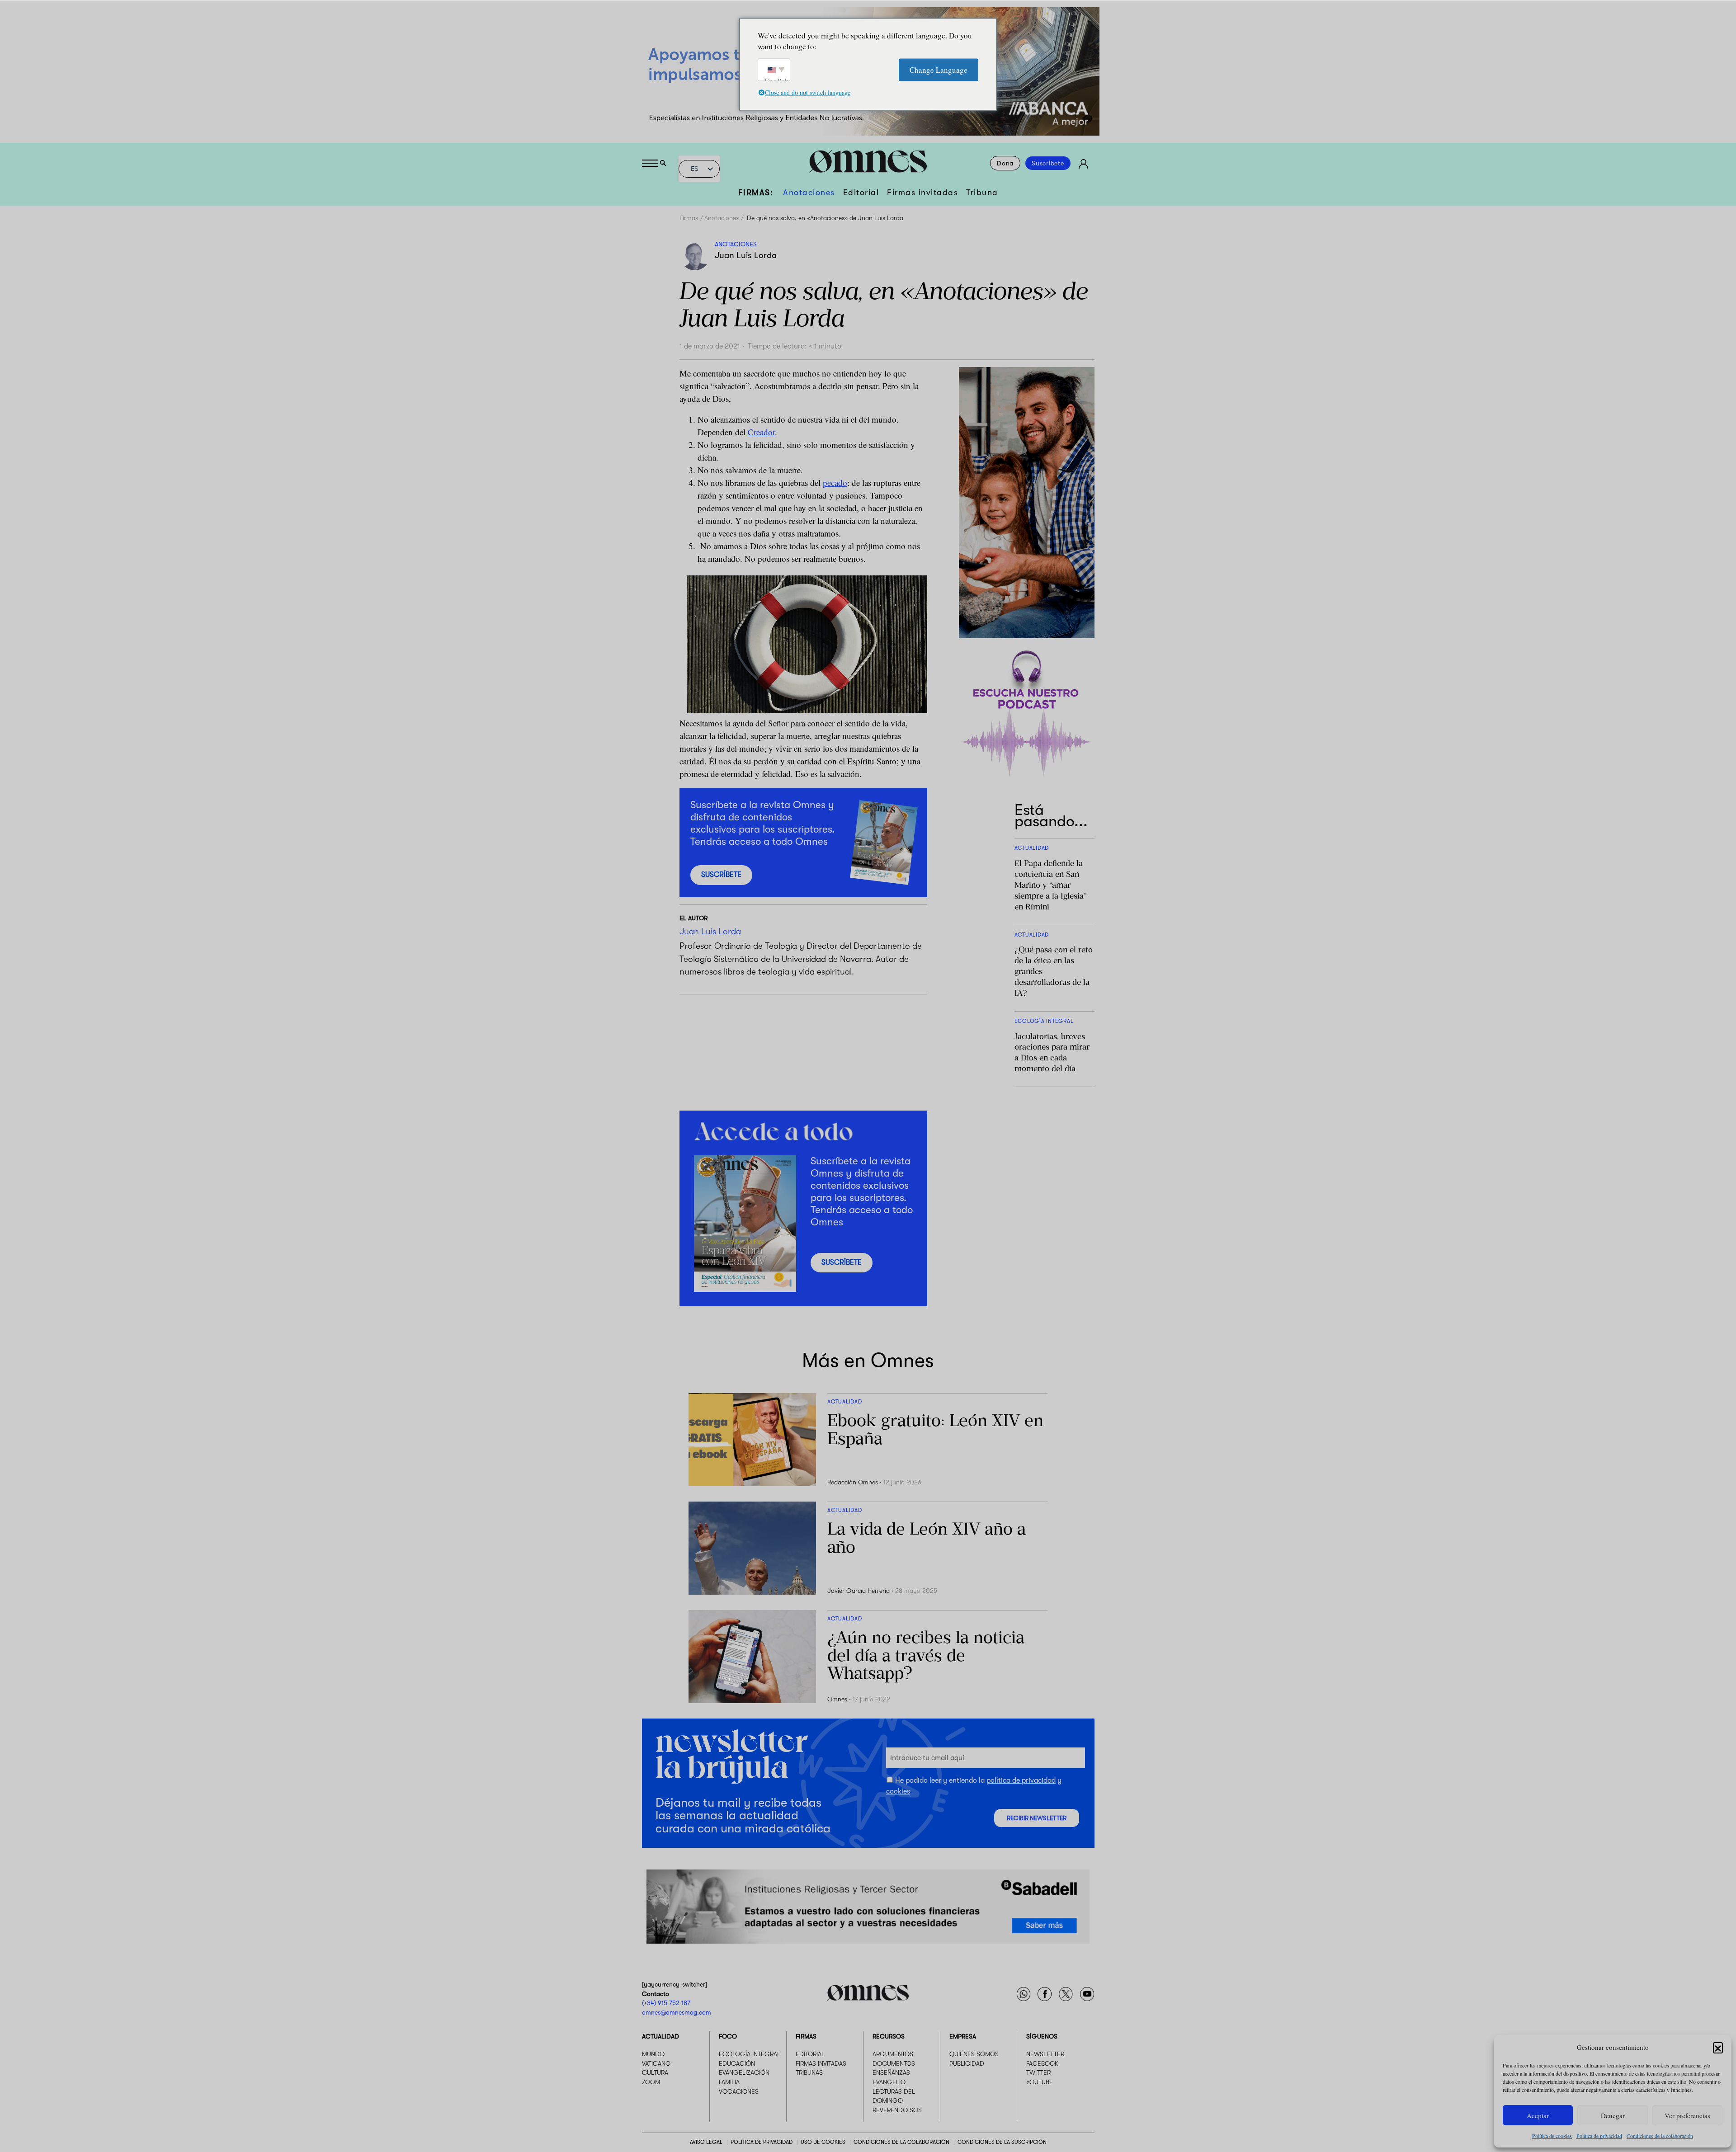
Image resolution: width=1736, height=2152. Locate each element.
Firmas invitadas (922, 193)
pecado (835, 483)
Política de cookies (1552, 2136)
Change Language (939, 69)
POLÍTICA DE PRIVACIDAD (762, 2142)
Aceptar (1538, 2115)
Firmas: (756, 193)
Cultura (655, 2072)
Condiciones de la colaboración (1660, 2136)
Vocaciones (739, 2091)
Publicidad (967, 2063)
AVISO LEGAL (706, 2142)
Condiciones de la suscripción (1002, 2142)
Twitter (1038, 2072)
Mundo (653, 2054)
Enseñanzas (891, 2072)
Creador (761, 432)
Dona (1005, 163)
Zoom (651, 2082)
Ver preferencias (1687, 2115)
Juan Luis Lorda (746, 255)
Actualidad (660, 2036)
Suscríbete (1048, 163)
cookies (898, 1791)
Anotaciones (809, 193)
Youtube (1040, 2082)
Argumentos (893, 2054)
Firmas (689, 218)
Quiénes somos (974, 2054)
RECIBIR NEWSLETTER (1037, 1818)
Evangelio (889, 2082)
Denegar (1613, 2115)
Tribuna (982, 193)
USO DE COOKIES (823, 2142)
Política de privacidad (1599, 2136)
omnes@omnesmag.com (677, 2012)
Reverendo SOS (897, 2110)
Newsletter (1045, 2054)
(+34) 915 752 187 (666, 2003)
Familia (729, 2082)
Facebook (1042, 2063)
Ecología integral (750, 2054)
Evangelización (744, 2072)
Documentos (894, 2063)
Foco (728, 2036)
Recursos (889, 2036)
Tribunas (809, 2072)
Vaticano (656, 2063)
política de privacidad (1021, 1780)
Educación (737, 2063)
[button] (1718, 2047)
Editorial (861, 193)
